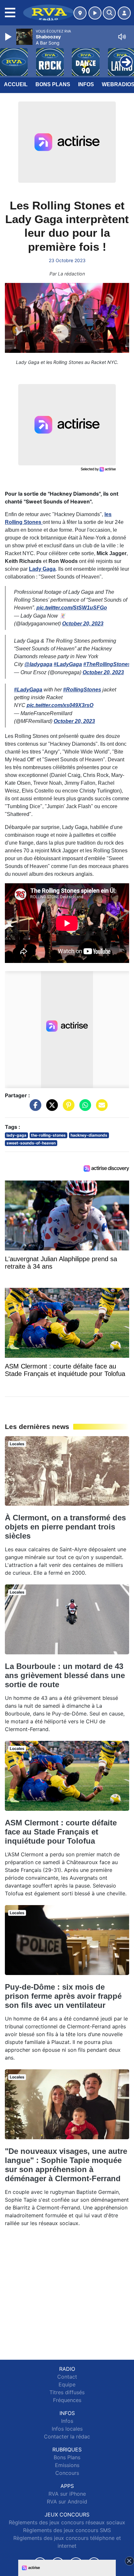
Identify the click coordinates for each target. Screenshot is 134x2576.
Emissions (67, 2465)
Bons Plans (53, 84)
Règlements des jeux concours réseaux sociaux (67, 2522)
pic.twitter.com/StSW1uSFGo (72, 608)
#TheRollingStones (107, 664)
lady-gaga (16, 1135)
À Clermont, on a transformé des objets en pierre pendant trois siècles (65, 1527)
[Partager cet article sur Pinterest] (67, 1108)
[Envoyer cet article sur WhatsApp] (84, 1108)
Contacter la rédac (67, 2436)
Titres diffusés (67, 2392)
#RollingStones (82, 690)
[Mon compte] (124, 13)
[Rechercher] (109, 13)
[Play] (9, 37)
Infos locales (67, 2429)
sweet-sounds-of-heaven (31, 1143)
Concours (67, 2473)
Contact (67, 2377)
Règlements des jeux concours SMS (67, 2530)
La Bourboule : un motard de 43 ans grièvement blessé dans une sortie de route (65, 1675)
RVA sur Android (67, 2502)
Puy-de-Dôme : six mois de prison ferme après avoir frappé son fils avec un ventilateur (63, 1996)
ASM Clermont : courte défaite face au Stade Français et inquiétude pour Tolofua (61, 1832)
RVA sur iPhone (67, 2494)
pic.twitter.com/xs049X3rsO (60, 705)
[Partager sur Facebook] (34, 1108)
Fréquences (67, 2400)
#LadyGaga (68, 664)
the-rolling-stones (48, 1135)
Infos (86, 84)
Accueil (16, 84)
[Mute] (122, 37)
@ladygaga (38, 664)
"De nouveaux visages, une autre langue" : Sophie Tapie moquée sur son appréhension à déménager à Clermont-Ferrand (66, 2165)
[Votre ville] (80, 13)
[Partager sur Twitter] (50, 1108)
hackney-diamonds (89, 1135)
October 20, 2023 (83, 624)
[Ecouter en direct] (95, 13)
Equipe (67, 2384)
